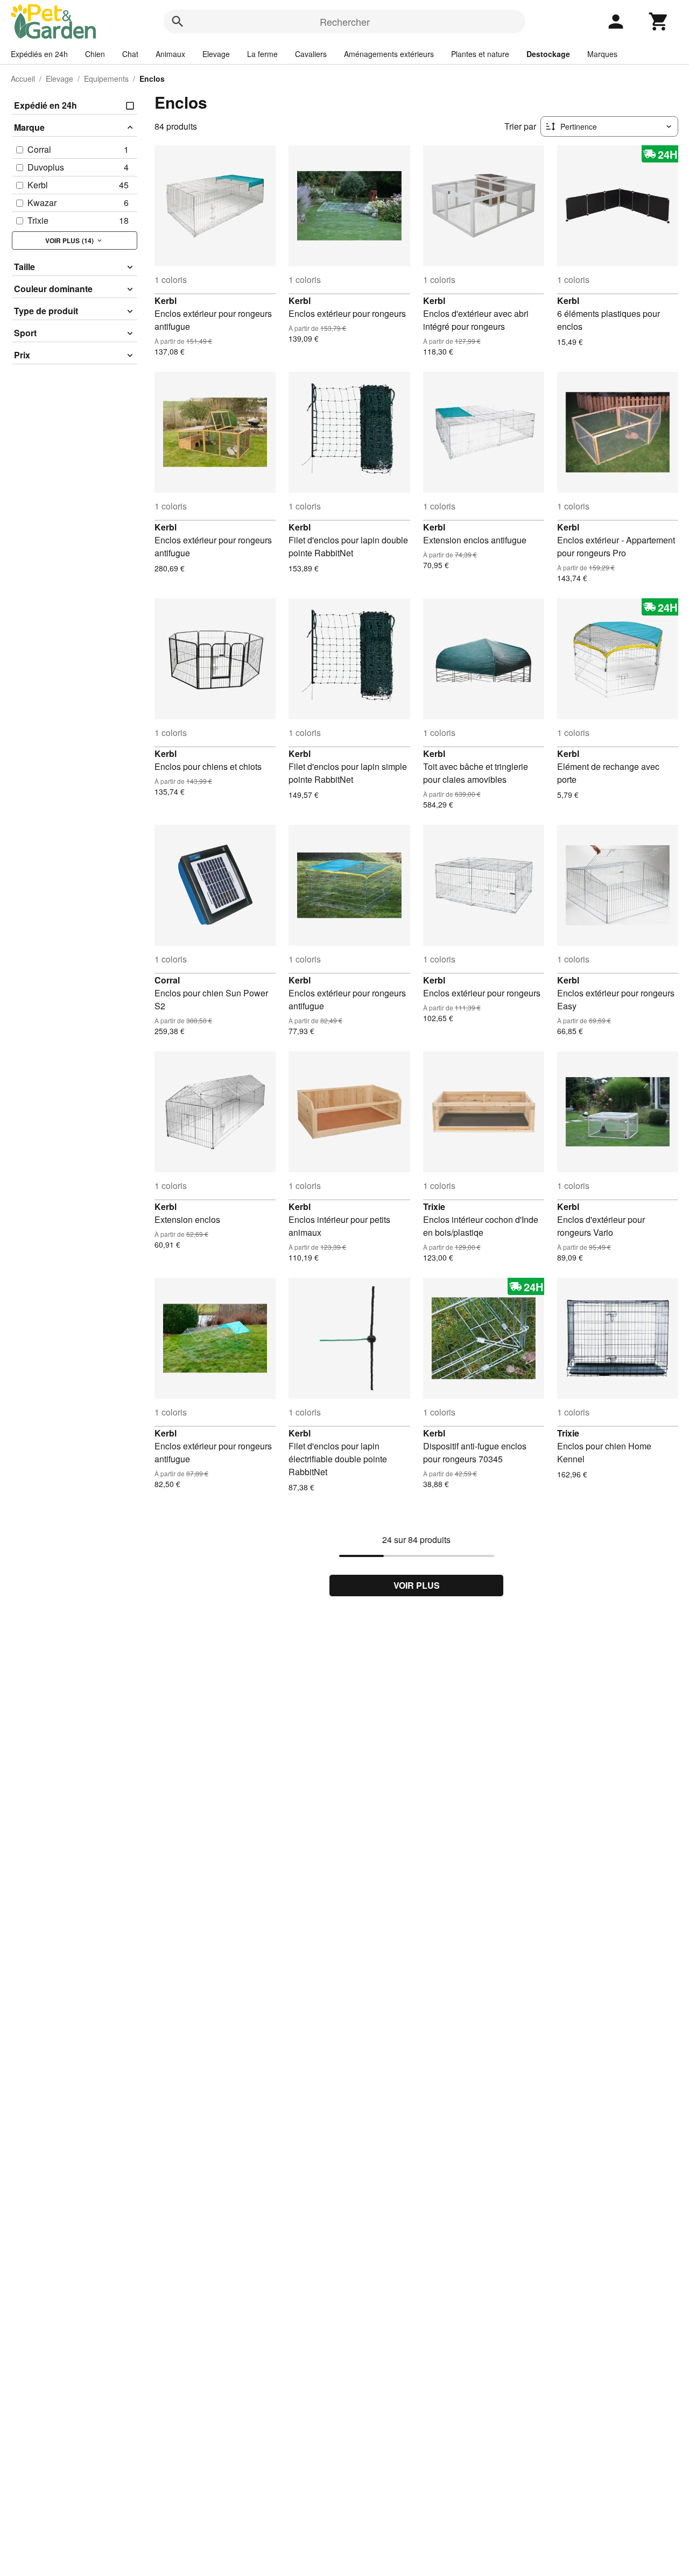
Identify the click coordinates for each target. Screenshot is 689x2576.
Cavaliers (311, 54)
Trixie (434, 1206)
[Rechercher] (178, 22)
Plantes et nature (480, 54)
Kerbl (166, 300)
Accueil (23, 79)
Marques (602, 54)
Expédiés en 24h (39, 54)
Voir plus (417, 1585)
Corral (167, 980)
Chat (130, 54)
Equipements (106, 79)
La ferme (262, 54)
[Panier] (659, 22)
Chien (95, 54)
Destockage (548, 54)
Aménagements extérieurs (389, 54)
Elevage (216, 54)
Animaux (170, 54)
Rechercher (345, 22)
